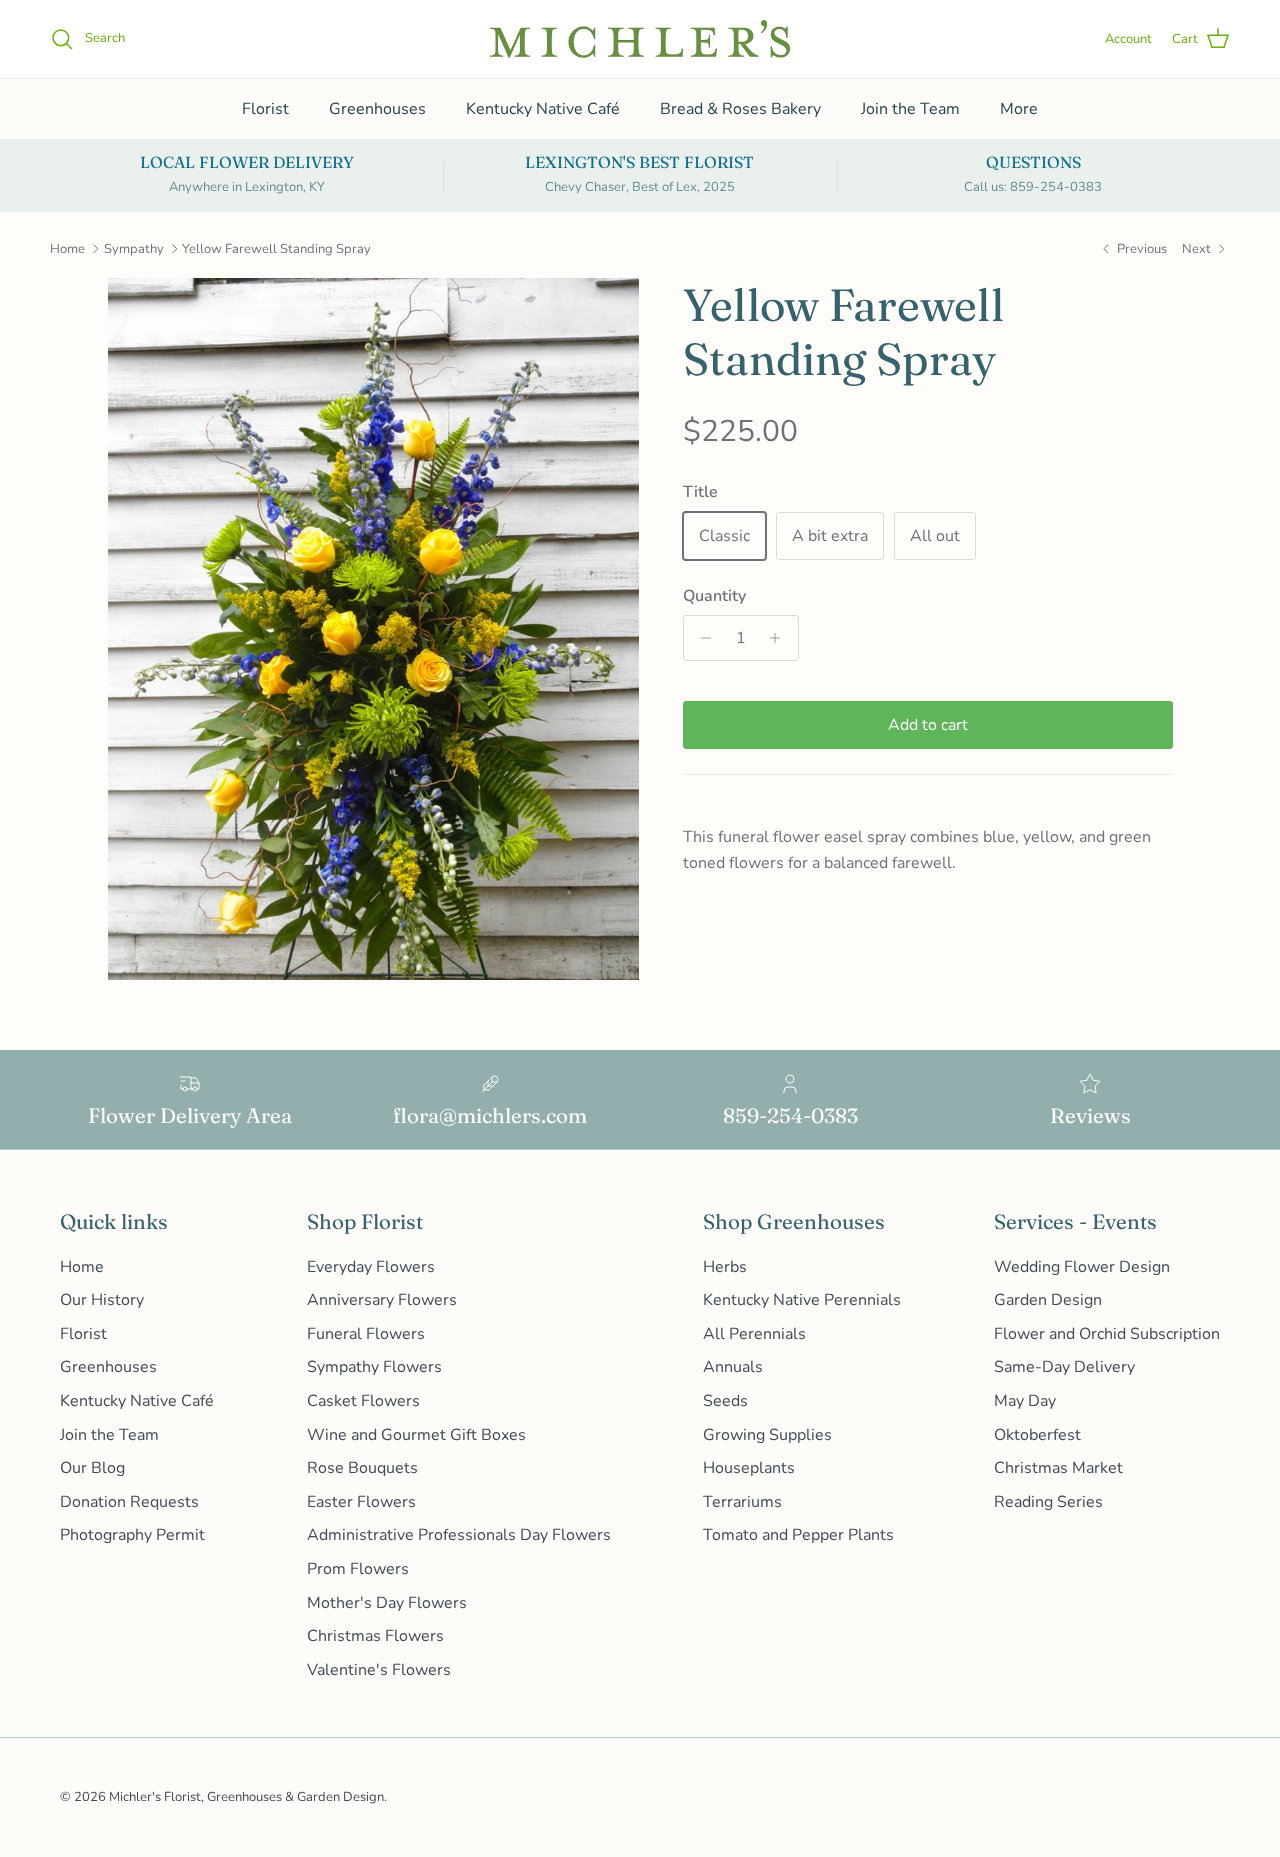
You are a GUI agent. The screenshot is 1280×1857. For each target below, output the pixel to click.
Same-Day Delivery (1064, 1367)
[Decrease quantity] (701, 638)
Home (67, 249)
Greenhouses (377, 109)
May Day (1025, 1401)
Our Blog (92, 1468)
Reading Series (1048, 1502)
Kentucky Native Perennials (802, 1300)
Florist (265, 109)
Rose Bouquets (362, 1468)
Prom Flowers (358, 1569)
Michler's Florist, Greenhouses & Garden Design (246, 1797)
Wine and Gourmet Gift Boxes (416, 1435)
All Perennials (754, 1334)
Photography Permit (132, 1535)
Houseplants (749, 1468)
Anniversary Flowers (382, 1300)
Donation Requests (129, 1502)
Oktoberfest (1037, 1435)
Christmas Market (1058, 1468)
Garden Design (1048, 1300)
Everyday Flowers (371, 1267)
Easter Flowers (361, 1502)
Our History (102, 1300)
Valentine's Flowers (379, 1670)
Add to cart (928, 725)
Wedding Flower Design (1082, 1267)
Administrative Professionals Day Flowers (459, 1535)
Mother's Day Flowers (387, 1603)
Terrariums (742, 1502)
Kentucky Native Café (543, 109)
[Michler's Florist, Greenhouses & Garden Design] (640, 39)
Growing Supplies (767, 1435)
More (1019, 109)
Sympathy (134, 249)
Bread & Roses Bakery (740, 109)
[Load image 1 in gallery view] (373, 629)
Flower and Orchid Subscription (1107, 1334)
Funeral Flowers (366, 1334)
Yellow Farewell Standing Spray (276, 249)
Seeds (725, 1401)
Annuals (733, 1367)
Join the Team (910, 109)
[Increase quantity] (780, 638)
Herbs (725, 1267)
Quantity (714, 596)
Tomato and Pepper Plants (798, 1535)
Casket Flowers (363, 1401)
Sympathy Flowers (374, 1367)
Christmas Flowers (375, 1636)
